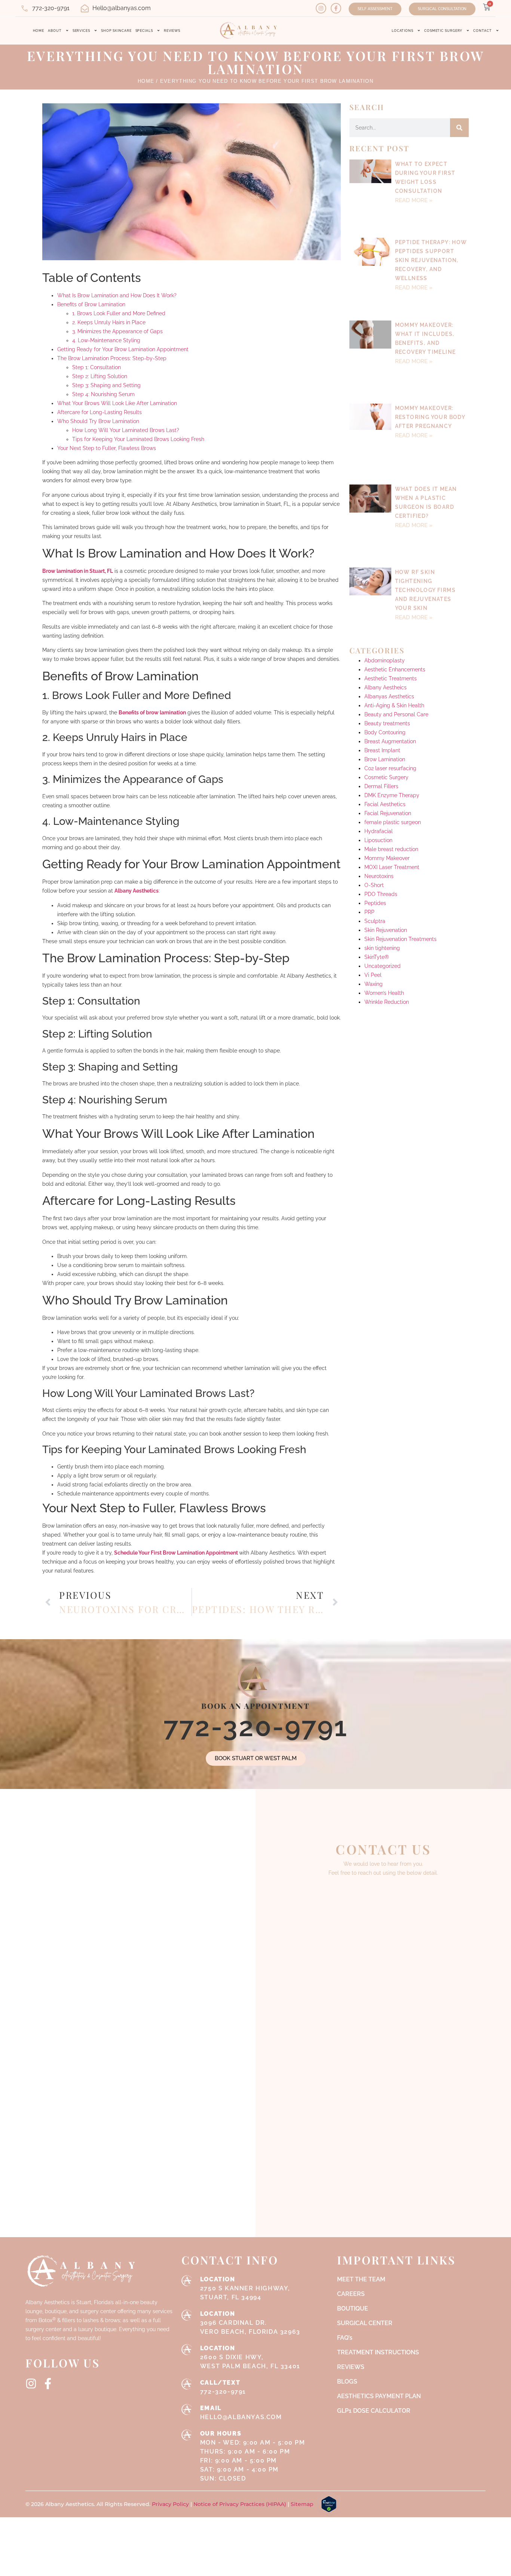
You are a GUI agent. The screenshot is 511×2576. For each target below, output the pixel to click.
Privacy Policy (171, 2504)
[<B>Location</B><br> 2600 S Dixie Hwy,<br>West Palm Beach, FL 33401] (187, 2349)
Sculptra (375, 794)
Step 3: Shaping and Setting (106, 385)
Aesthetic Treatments (391, 552)
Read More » (414, 200)
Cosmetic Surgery (443, 31)
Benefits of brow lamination (152, 713)
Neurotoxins (379, 749)
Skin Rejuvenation (386, 803)
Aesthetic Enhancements (395, 543)
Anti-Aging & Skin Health (394, 578)
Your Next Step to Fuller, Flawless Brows (107, 448)
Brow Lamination (385, 632)
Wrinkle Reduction (387, 875)
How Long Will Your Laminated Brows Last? (126, 430)
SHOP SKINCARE (116, 31)
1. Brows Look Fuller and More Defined (119, 313)
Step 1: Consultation (97, 367)
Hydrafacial (379, 704)
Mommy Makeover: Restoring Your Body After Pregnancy (430, 356)
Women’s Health (384, 866)
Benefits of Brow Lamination (91, 304)
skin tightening (382, 821)
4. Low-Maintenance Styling (106, 340)
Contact (482, 31)
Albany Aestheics (385, 561)
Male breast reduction (391, 722)
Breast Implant (382, 623)
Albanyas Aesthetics (389, 569)
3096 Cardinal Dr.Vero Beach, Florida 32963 (250, 2323)
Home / (148, 81)
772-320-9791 (256, 1727)
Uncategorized (383, 839)
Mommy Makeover (387, 731)
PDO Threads (381, 767)
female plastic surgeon (393, 695)
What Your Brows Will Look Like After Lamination (117, 403)
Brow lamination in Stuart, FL (78, 571)
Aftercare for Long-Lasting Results (100, 412)
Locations (403, 31)
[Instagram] (321, 8)
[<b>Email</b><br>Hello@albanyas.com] (187, 2409)
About (55, 31)
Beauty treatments (387, 596)
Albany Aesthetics (137, 891)
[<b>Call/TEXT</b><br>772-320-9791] (187, 2384)
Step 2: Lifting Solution (100, 376)
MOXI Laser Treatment (392, 740)
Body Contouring (385, 605)
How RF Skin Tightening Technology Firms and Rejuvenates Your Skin (425, 479)
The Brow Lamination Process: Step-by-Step (112, 358)
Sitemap (302, 2504)
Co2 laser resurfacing (390, 641)
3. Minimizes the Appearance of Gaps (117, 331)
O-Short (374, 758)
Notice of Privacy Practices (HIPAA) (240, 2504)
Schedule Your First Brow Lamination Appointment (177, 1553)
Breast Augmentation (390, 614)
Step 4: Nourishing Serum (103, 394)
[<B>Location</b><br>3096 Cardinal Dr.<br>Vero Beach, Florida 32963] (187, 2315)
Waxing (374, 857)
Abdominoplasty (385, 534)
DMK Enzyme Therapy (392, 668)
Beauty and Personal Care (396, 587)
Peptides (375, 776)
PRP (369, 785)
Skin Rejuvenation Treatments (400, 812)
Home (39, 31)
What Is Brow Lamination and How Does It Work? (117, 295)
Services (81, 31)
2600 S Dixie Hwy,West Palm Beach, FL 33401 (250, 2357)
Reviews (172, 31)
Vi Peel (373, 848)
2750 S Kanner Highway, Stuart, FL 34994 (245, 2288)
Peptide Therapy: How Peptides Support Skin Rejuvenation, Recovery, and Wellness (431, 240)
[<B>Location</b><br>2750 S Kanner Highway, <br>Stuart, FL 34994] (187, 2281)
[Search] (459, 128)
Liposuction (378, 713)
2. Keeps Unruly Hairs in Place (109, 322)
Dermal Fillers (381, 659)
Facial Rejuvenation (388, 686)
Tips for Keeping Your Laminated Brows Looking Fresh (138, 439)
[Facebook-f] (336, 8)
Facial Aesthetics (385, 677)
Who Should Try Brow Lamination (98, 421)
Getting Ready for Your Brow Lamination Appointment (123, 349)
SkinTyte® (377, 830)
